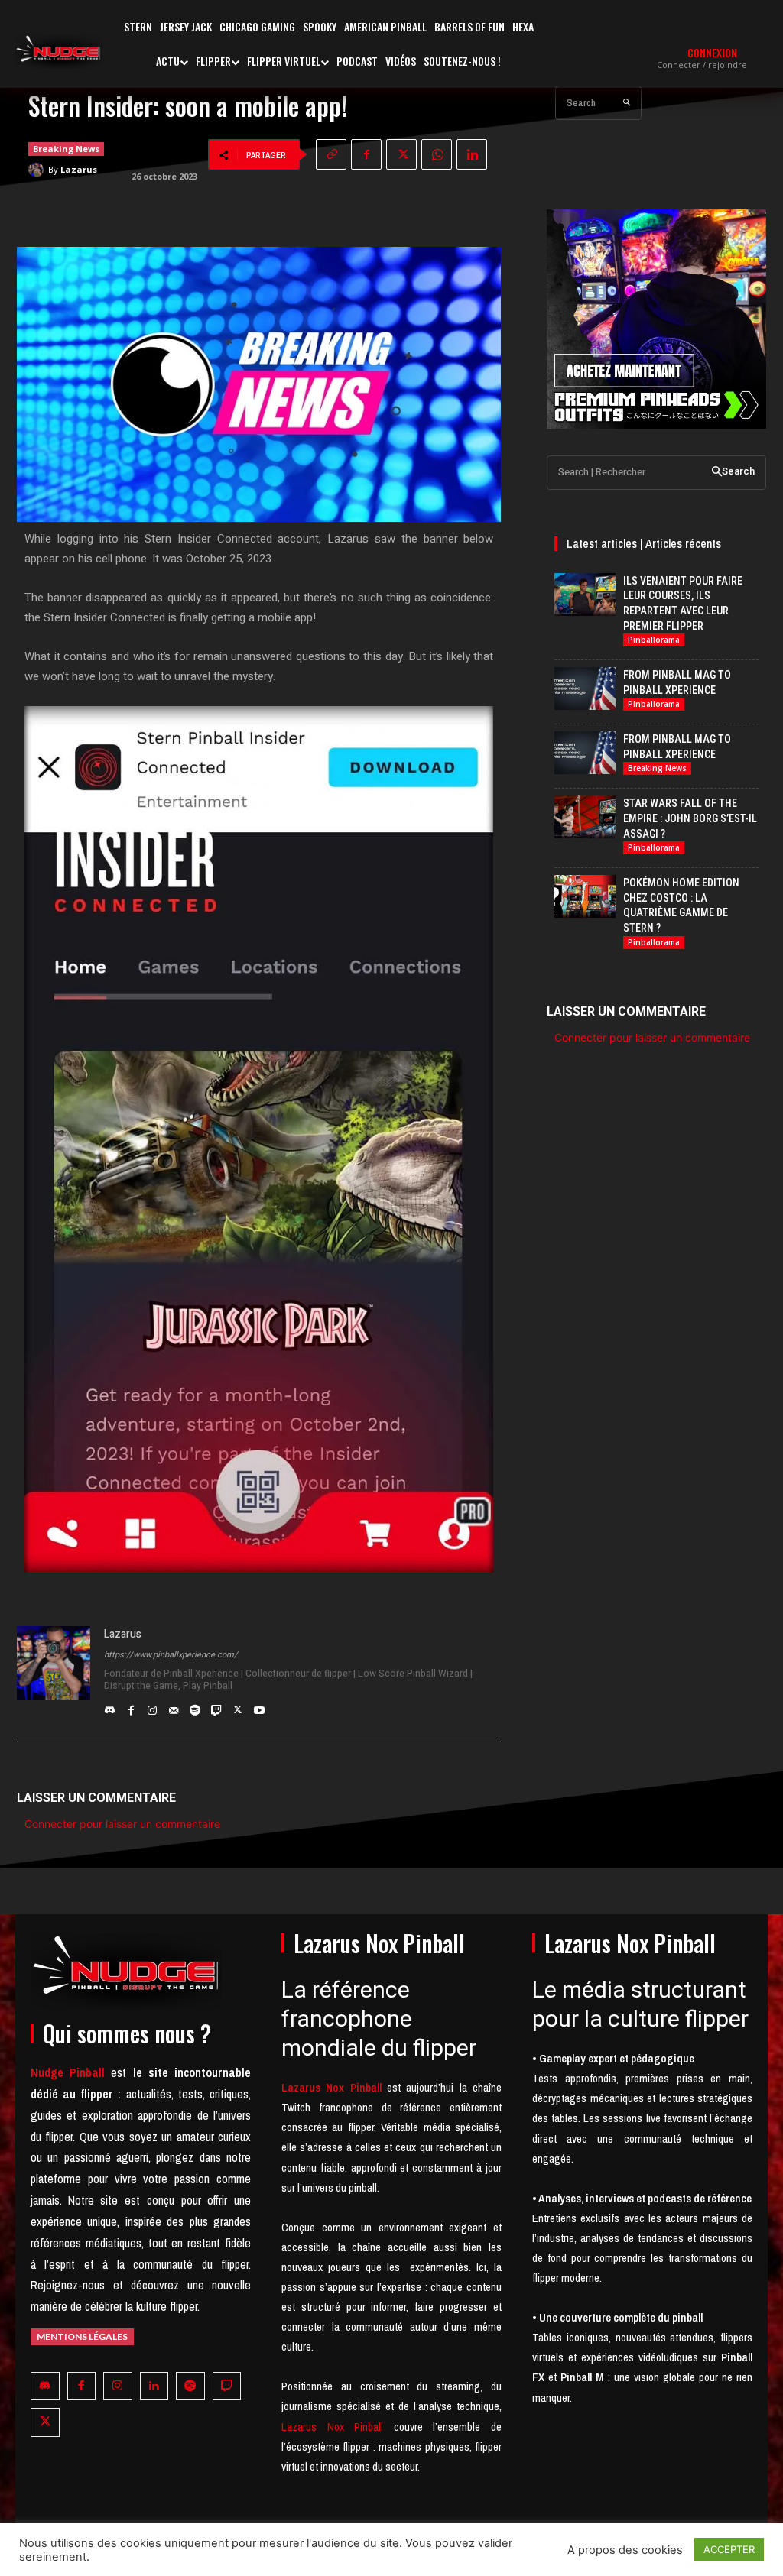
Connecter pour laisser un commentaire (122, 1824)
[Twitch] (216, 1706)
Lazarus (79, 169)
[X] (401, 154)
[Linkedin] (472, 154)
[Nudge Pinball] (58, 52)
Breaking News (66, 149)
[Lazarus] (38, 170)
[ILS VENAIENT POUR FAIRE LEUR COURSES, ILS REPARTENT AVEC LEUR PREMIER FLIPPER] (585, 595)
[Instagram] (152, 1706)
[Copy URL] (331, 154)
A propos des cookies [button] (625, 2550)
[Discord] (109, 1706)
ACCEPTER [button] (729, 2549)
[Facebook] (366, 154)
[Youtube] (259, 1706)
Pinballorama (654, 640)
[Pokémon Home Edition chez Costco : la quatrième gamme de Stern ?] (585, 896)
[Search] (627, 103)
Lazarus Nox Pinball (332, 2427)
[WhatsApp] (437, 154)
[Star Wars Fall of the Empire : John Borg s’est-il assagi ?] (585, 817)
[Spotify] (195, 1706)
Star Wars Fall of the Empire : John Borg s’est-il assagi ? (690, 818)
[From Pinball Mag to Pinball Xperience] (585, 689)
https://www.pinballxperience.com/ (171, 1655)
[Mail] (174, 1706)
